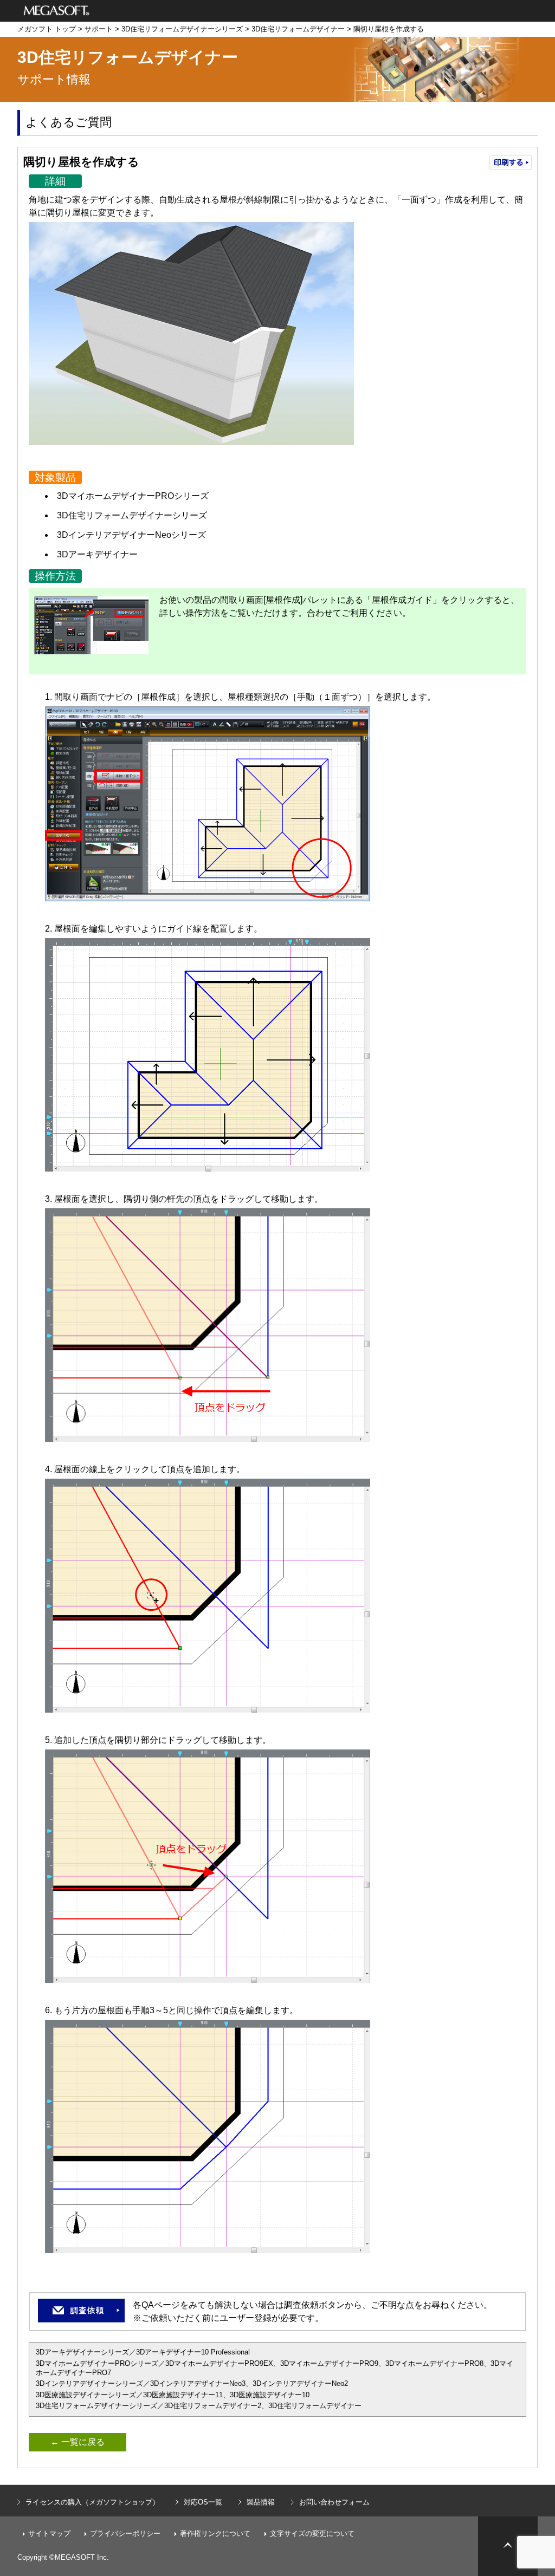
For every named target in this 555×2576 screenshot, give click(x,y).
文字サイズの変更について (312, 2533)
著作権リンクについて (215, 2533)
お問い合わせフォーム (334, 2502)
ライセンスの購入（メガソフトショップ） (92, 2502)
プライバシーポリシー (125, 2533)
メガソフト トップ (47, 29)
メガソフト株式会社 (57, 11)
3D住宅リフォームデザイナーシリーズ (182, 29)
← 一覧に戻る (78, 2442)
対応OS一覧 (203, 2502)
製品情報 (261, 2502)
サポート (99, 29)
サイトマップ (49, 2533)
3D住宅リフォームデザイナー (298, 29)
